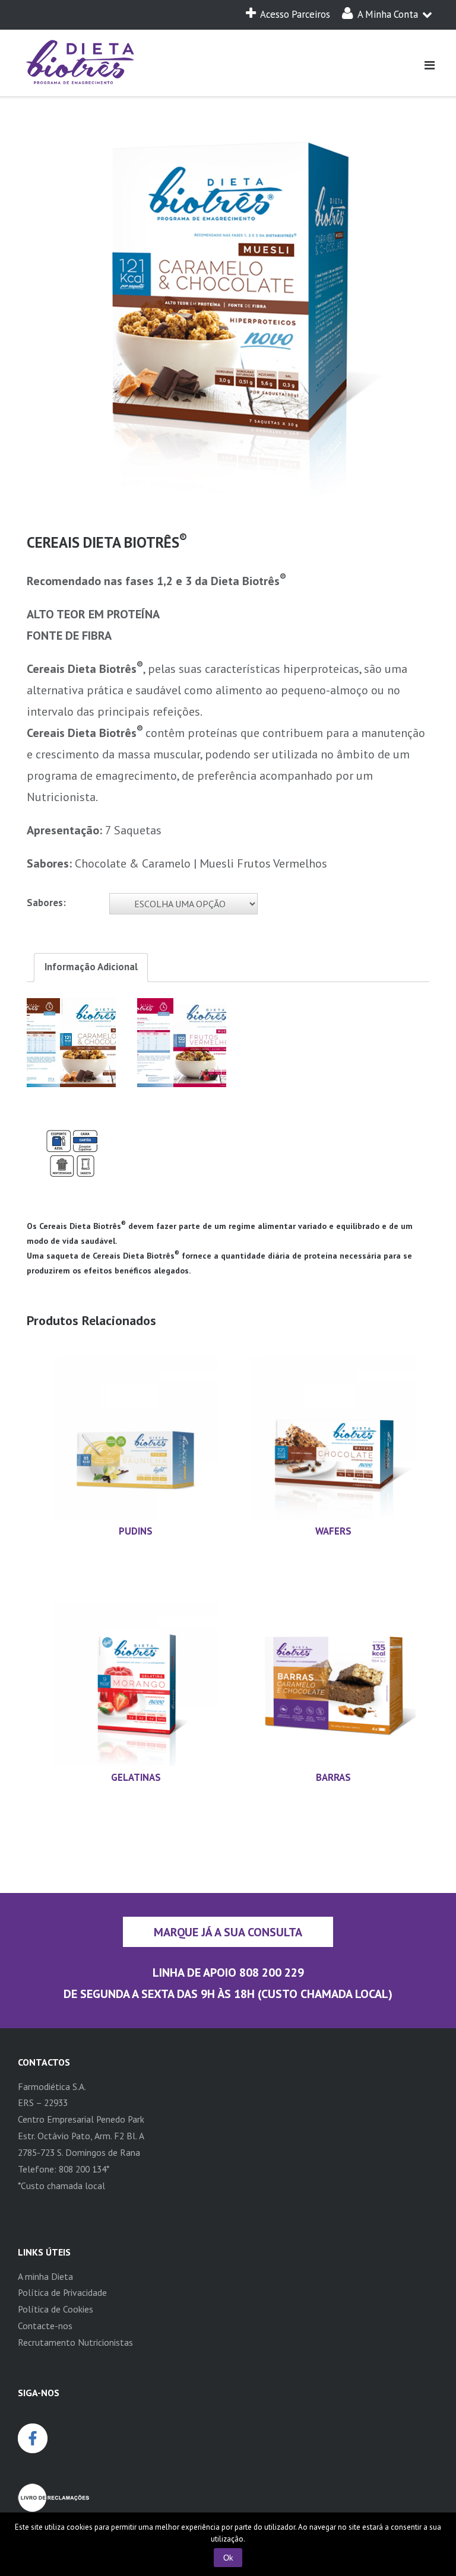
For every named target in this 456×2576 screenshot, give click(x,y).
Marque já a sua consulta (228, 1932)
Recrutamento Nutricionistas (75, 2342)
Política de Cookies (56, 2309)
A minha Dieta (45, 2276)
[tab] (91, 968)
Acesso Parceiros (295, 14)
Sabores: (46, 903)
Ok (228, 2558)
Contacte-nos (45, 2326)
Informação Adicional (91, 967)
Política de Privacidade (62, 2292)
